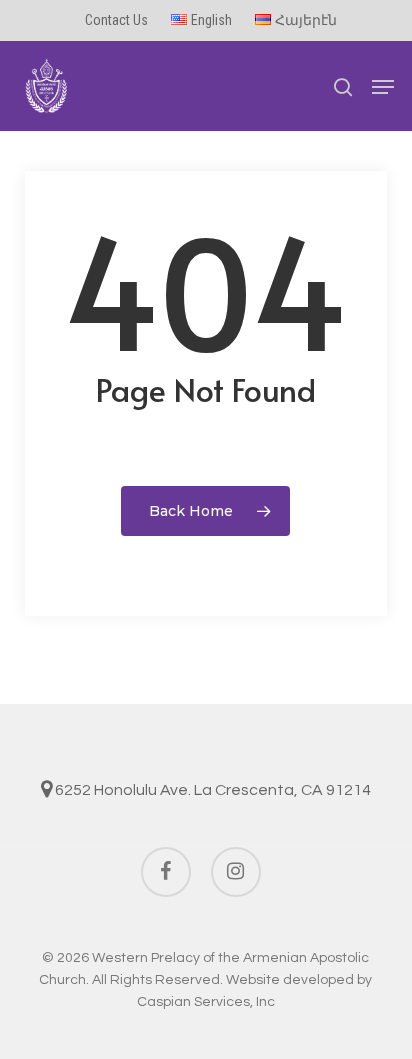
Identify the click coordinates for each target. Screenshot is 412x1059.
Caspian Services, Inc (206, 1002)
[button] (383, 87)
